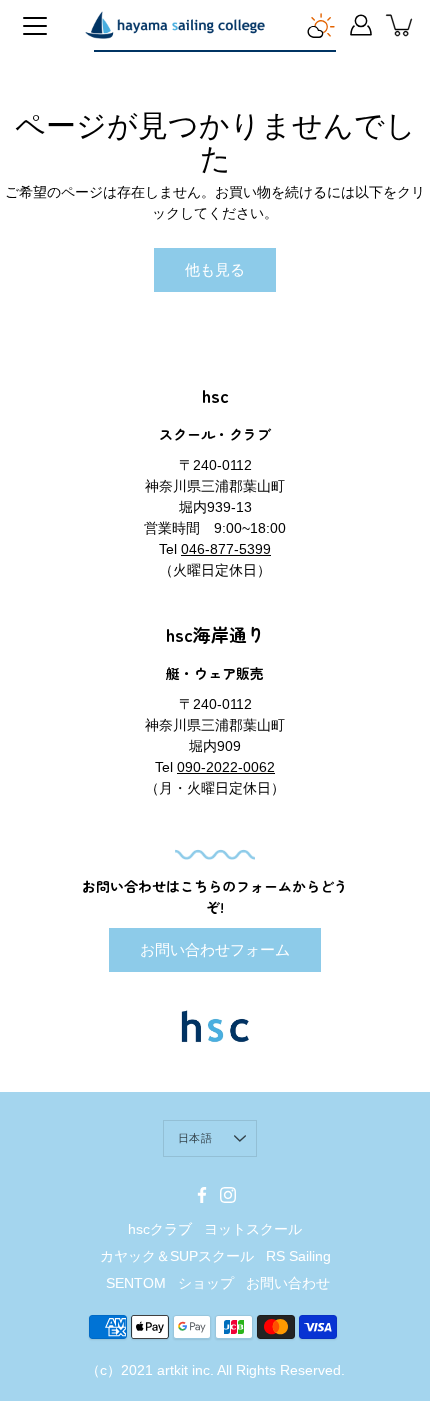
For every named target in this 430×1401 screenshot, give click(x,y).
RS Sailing (298, 1256)
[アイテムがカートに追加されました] (401, 25)
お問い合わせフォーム (215, 949)
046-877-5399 (226, 549)
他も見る (215, 269)
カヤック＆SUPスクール (177, 1256)
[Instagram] (228, 1195)
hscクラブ (160, 1229)
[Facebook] (202, 1195)
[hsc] (175, 25)
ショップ (206, 1283)
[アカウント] (361, 25)
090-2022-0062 (226, 767)
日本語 (195, 1138)
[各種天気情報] (321, 25)
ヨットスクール (253, 1229)
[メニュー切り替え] (35, 26)
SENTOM (136, 1283)
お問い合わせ (288, 1283)
